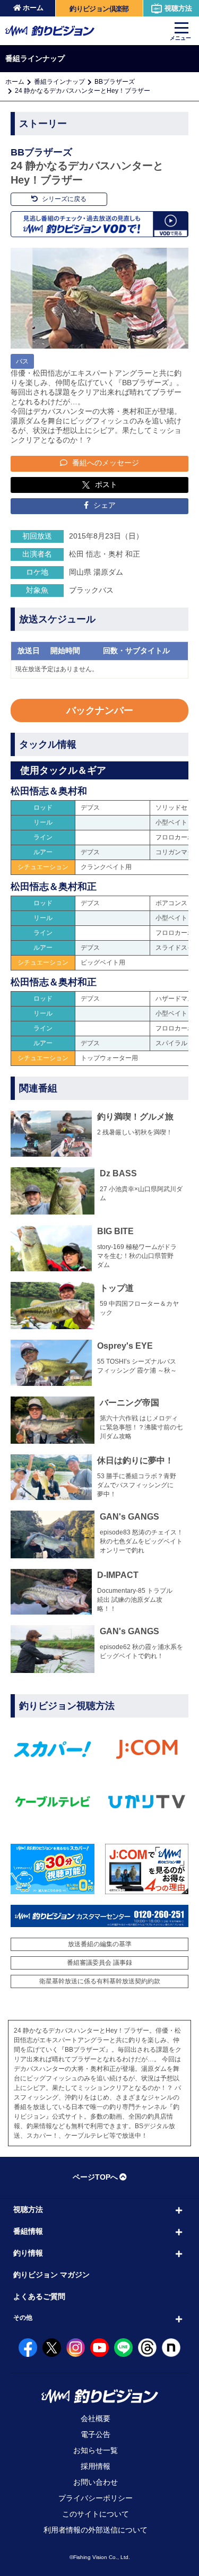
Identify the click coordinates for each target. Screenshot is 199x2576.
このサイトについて (96, 2514)
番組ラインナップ (59, 82)
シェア (103, 505)
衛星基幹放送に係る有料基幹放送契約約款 (100, 1981)
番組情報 (28, 2231)
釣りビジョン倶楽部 (99, 9)
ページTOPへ (95, 2177)
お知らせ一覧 (96, 2450)
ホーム (33, 8)
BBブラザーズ (115, 82)
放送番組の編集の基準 (100, 1944)
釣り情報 (28, 2253)
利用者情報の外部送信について (96, 2530)
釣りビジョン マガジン (51, 2275)
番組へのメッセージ (105, 463)
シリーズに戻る (63, 199)
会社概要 (96, 2418)
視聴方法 (178, 8)
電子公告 (96, 2434)
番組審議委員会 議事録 (99, 1963)
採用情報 (96, 2466)
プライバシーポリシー (96, 2498)
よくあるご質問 (39, 2296)
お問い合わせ (96, 2482)
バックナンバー (100, 710)
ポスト (106, 484)
